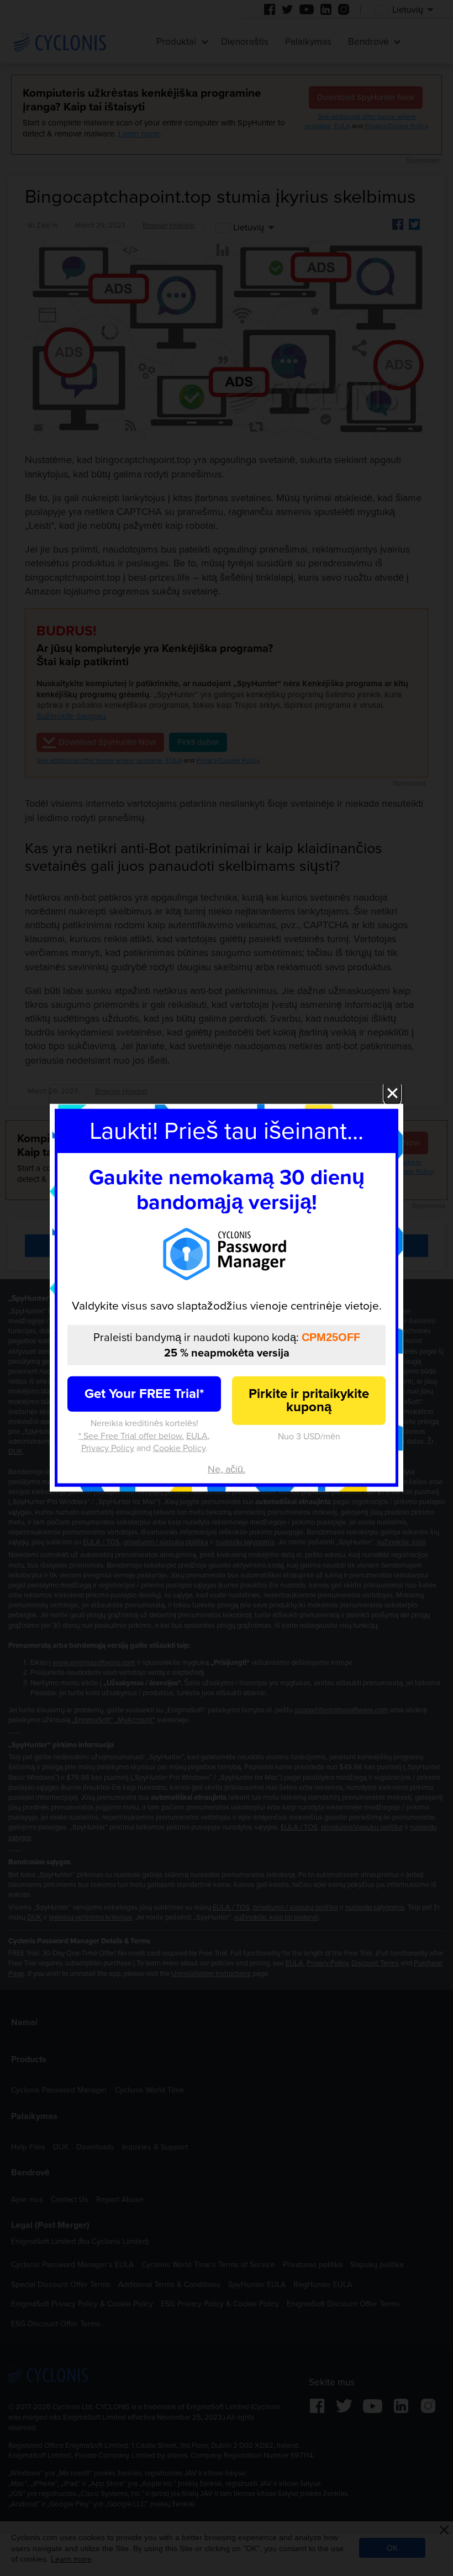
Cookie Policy (179, 1448)
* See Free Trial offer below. (131, 1436)
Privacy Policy (108, 1448)
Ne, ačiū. (227, 1469)
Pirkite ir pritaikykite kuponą (309, 1400)
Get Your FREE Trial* (144, 1394)
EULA (197, 1436)
